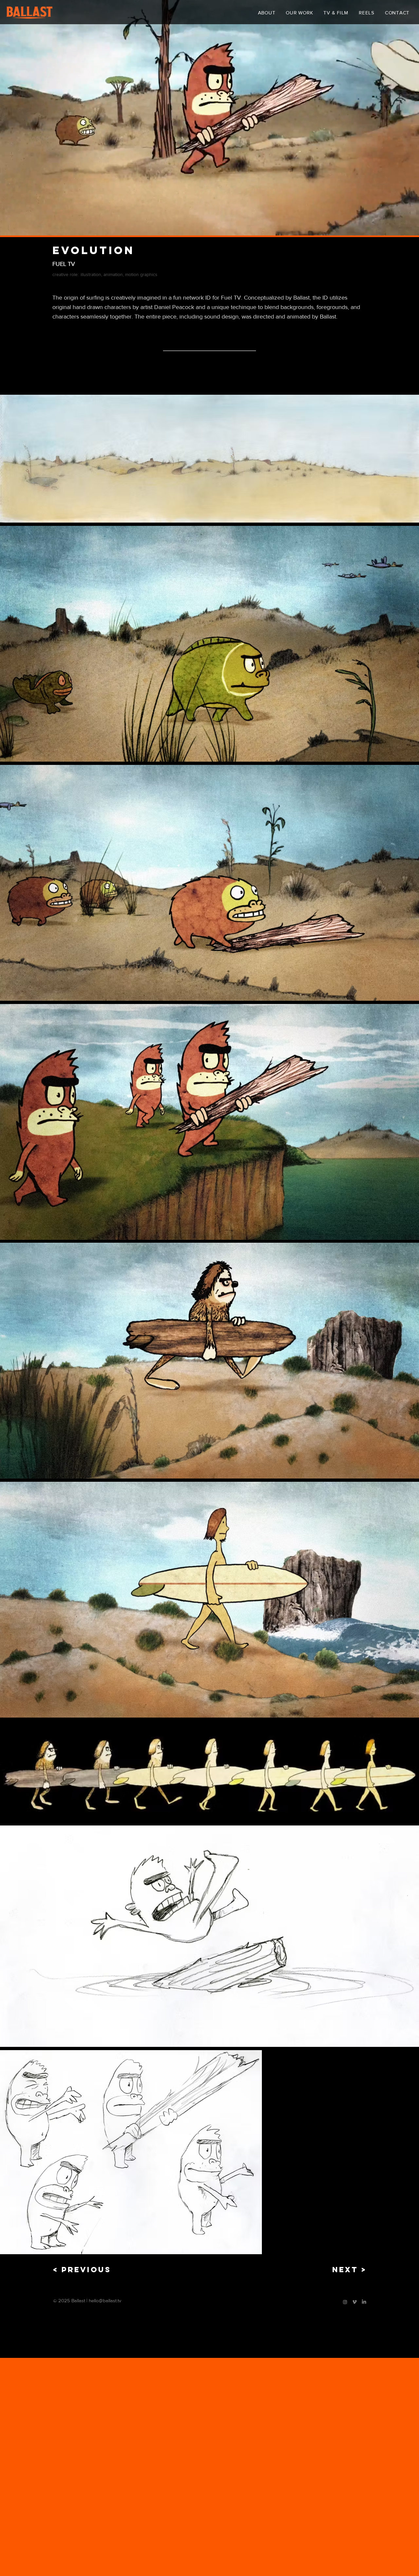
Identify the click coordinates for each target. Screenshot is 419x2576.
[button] (209, 379)
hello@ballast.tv (105, 2300)
